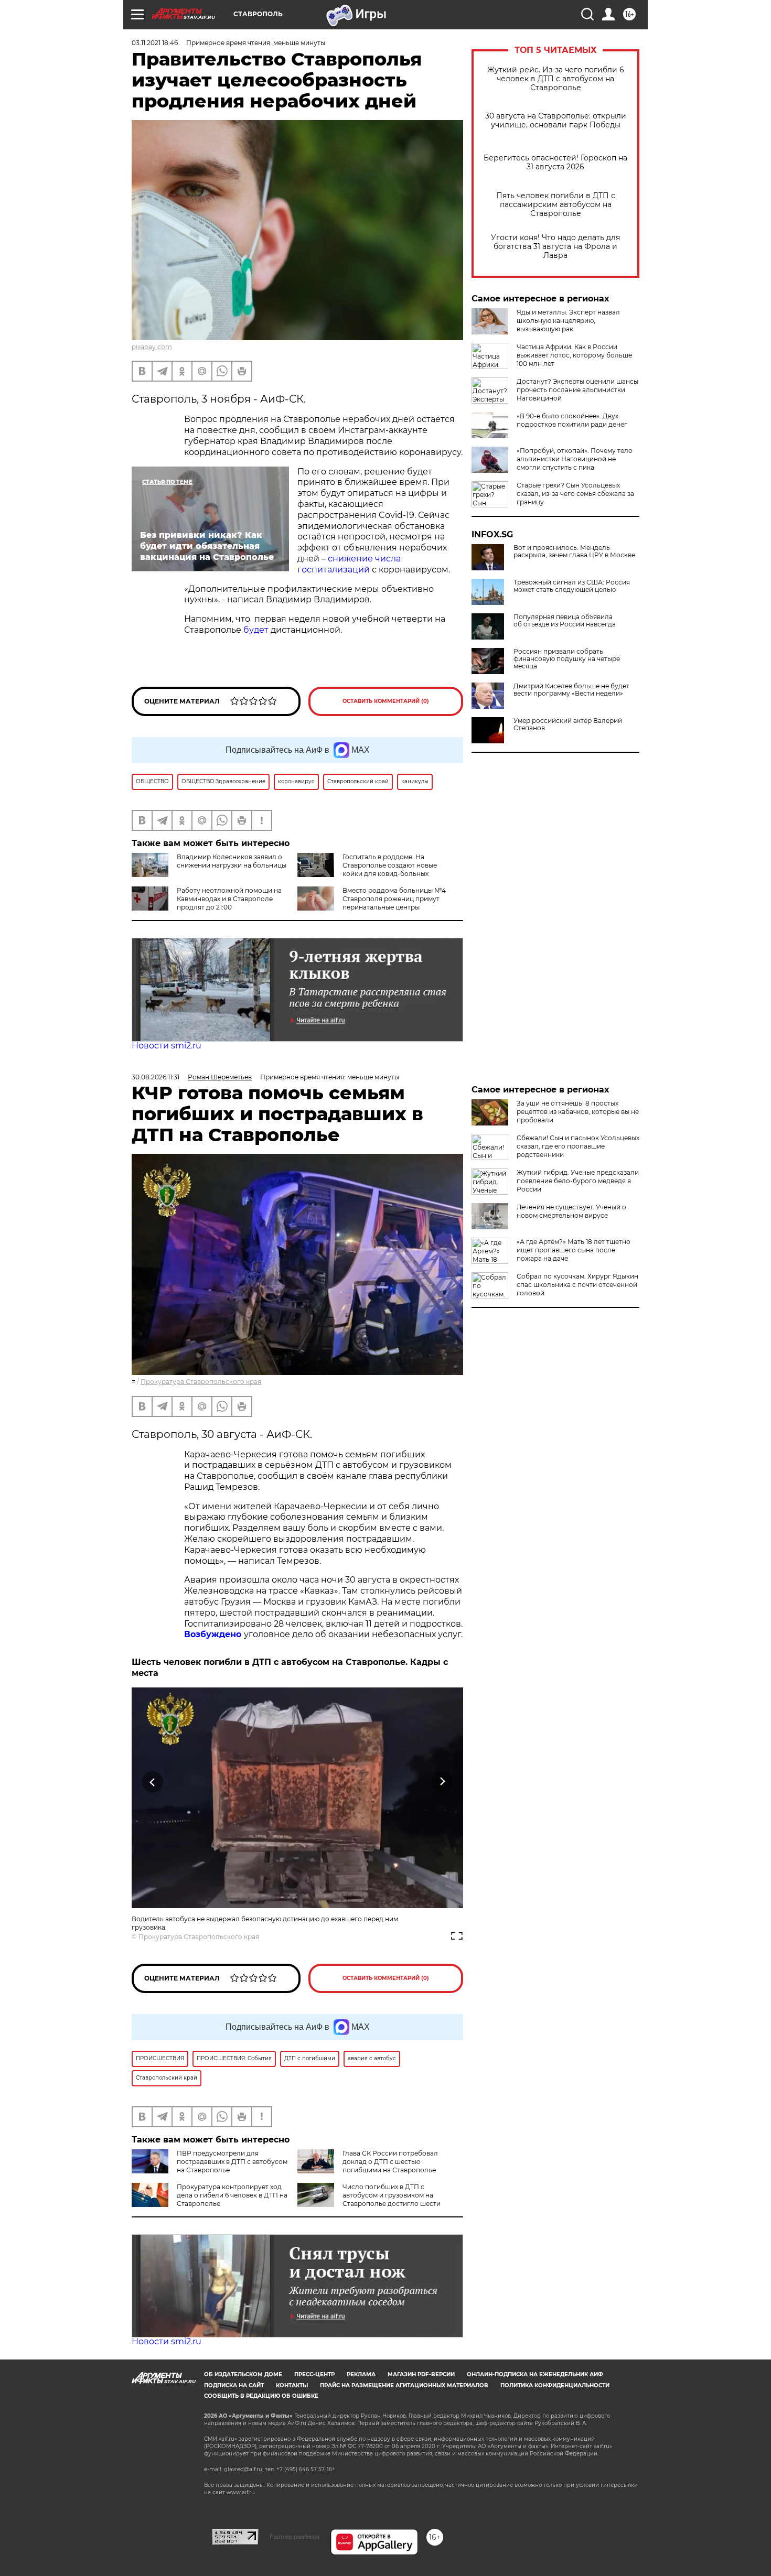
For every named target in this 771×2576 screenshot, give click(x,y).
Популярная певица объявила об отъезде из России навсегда (565, 621)
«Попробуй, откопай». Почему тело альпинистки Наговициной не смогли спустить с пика (575, 459)
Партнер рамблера (295, 2537)
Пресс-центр (314, 2374)
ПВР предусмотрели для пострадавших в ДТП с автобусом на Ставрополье (232, 2162)
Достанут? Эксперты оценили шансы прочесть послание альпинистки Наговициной (577, 390)
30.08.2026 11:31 (156, 1077)
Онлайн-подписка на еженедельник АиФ (535, 2374)
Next (442, 1782)
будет (257, 630)
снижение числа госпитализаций (349, 564)
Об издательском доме (243, 2374)
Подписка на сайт (234, 2385)
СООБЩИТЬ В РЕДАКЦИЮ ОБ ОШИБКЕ (261, 2396)
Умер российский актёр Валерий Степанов (568, 724)
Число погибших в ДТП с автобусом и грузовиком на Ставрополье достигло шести (392, 2195)
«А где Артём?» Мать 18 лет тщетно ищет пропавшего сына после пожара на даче (574, 1250)
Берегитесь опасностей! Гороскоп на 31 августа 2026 (555, 163)
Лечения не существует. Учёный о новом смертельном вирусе (571, 1211)
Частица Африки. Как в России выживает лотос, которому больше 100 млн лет (574, 355)
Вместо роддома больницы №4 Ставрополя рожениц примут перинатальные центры (394, 899)
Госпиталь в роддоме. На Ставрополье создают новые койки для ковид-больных (390, 865)
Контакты (292, 2385)
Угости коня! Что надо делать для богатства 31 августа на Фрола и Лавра (555, 247)
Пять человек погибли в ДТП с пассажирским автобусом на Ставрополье (556, 205)
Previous (153, 1782)
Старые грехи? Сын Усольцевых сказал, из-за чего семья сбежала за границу (575, 494)
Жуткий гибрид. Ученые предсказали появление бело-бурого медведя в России (578, 1181)
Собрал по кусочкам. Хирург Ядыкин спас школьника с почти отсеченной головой (577, 1285)
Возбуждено (214, 1634)
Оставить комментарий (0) (386, 701)
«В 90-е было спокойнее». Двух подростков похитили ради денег (572, 420)
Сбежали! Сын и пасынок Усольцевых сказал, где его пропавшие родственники (578, 1146)
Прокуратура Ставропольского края (201, 1382)
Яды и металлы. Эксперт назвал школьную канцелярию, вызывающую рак (568, 321)
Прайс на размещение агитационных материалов (404, 2385)
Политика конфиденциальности (555, 2385)
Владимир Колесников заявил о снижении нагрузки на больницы (232, 861)
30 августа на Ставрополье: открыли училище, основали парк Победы (556, 121)
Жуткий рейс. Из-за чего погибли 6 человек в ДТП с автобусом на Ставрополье (556, 79)
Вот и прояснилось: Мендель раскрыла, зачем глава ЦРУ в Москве (574, 551)
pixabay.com (152, 347)
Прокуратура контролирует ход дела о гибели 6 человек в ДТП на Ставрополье (232, 2195)
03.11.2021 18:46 (155, 43)
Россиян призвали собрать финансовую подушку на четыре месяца (567, 659)
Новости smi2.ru (167, 1046)
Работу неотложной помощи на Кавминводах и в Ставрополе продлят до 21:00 (229, 899)
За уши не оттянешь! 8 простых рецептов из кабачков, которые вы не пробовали (578, 1112)
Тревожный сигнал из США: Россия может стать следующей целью (572, 586)
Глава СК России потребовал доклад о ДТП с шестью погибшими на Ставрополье (390, 2162)
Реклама (361, 2374)
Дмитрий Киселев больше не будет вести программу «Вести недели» (571, 690)
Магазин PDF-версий (421, 2374)
